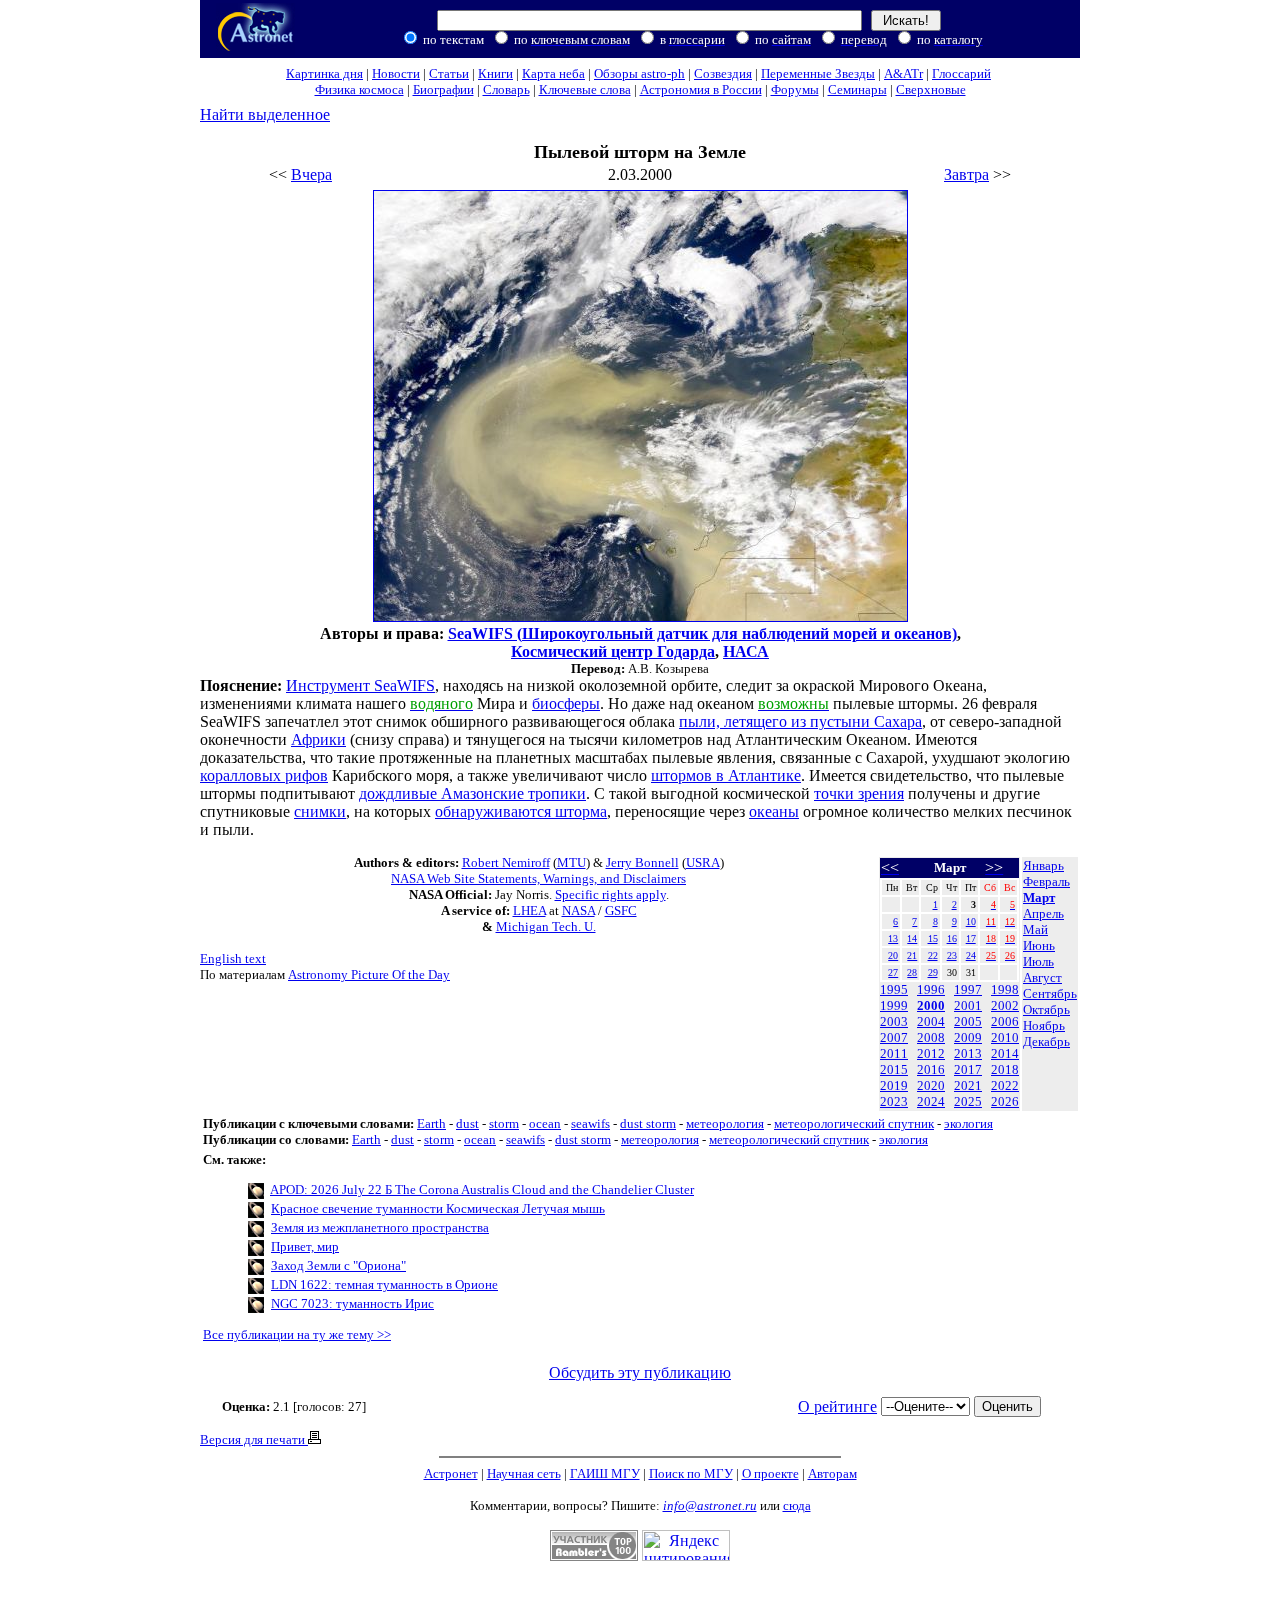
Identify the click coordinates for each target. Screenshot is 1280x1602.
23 (952, 955)
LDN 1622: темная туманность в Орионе (384, 1284)
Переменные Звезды (818, 73)
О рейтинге (837, 1406)
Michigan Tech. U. (546, 926)
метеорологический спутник (854, 1123)
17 (971, 938)
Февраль (1046, 881)
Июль (1038, 961)
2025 (968, 1101)
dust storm (648, 1123)
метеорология (725, 1123)
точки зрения (859, 793)
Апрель (1043, 913)
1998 (1005, 989)
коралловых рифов (264, 775)
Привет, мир (305, 1246)
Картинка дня (324, 73)
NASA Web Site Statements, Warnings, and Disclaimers (538, 878)
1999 (894, 1005)
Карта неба (553, 73)
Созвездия (723, 73)
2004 (931, 1021)
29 (933, 972)
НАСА (746, 651)
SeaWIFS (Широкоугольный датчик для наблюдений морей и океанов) (702, 633)
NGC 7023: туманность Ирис (352, 1303)
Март (1039, 897)
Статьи (449, 73)
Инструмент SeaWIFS (360, 685)
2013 (968, 1053)
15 (933, 938)
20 (893, 955)
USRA (703, 862)
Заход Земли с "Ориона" (338, 1265)
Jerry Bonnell (642, 862)
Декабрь (1046, 1041)
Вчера (311, 174)
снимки (320, 811)
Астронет (451, 1473)
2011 (894, 1053)
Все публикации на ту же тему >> (297, 1334)
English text (233, 958)
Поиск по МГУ (691, 1473)
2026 (1005, 1101)
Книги (495, 73)
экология (968, 1123)
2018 (1005, 1069)
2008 (931, 1037)
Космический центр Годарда (613, 651)
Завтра (966, 174)
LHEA (529, 910)
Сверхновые (931, 89)
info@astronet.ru (710, 1505)
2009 (968, 1037)
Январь (1043, 865)
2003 (894, 1021)
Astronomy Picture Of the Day (369, 974)
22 (933, 955)
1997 (968, 989)
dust (467, 1123)
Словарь (506, 89)
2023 (894, 1101)
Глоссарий (961, 73)
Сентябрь (1050, 993)
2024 (931, 1101)
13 (893, 938)
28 (912, 972)
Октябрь (1046, 1009)
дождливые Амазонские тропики (472, 793)
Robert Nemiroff (506, 862)
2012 (931, 1053)
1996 (931, 989)
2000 (931, 1005)
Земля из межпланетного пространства (380, 1227)
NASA (578, 910)
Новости (396, 73)
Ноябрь (1044, 1025)
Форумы (795, 89)
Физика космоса (359, 89)
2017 (968, 1069)
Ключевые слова (585, 89)
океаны (774, 811)
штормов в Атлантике (726, 775)
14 (912, 938)
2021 (968, 1085)
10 (971, 921)
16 (952, 938)
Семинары (857, 89)
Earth (431, 1123)
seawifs (590, 1123)
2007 (894, 1037)
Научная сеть (524, 1473)
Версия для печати (254, 1439)
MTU (571, 862)
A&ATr (903, 73)
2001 (968, 1005)
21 (912, 955)
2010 (1005, 1037)
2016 (931, 1069)
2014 (1005, 1053)
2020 (931, 1085)
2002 (1005, 1005)
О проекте (770, 1473)
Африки (318, 739)
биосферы (566, 703)
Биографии (443, 89)
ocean (545, 1123)
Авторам (832, 1473)
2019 (894, 1085)
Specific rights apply (610, 894)
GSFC (621, 910)
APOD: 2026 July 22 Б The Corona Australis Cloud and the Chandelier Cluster (482, 1189)
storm (504, 1123)
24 (971, 955)
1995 (894, 989)
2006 (1005, 1021)
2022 (1005, 1085)
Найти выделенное (265, 114)
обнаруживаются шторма (521, 811)
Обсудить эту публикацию (640, 1372)
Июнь (1039, 945)
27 (893, 972)
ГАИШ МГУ (605, 1473)
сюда (797, 1505)
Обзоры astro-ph (639, 73)
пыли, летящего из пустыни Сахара (800, 721)
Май (1035, 929)
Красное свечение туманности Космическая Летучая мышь (438, 1208)
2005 (968, 1021)
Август (1042, 977)
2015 (894, 1069)
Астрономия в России (701, 89)
